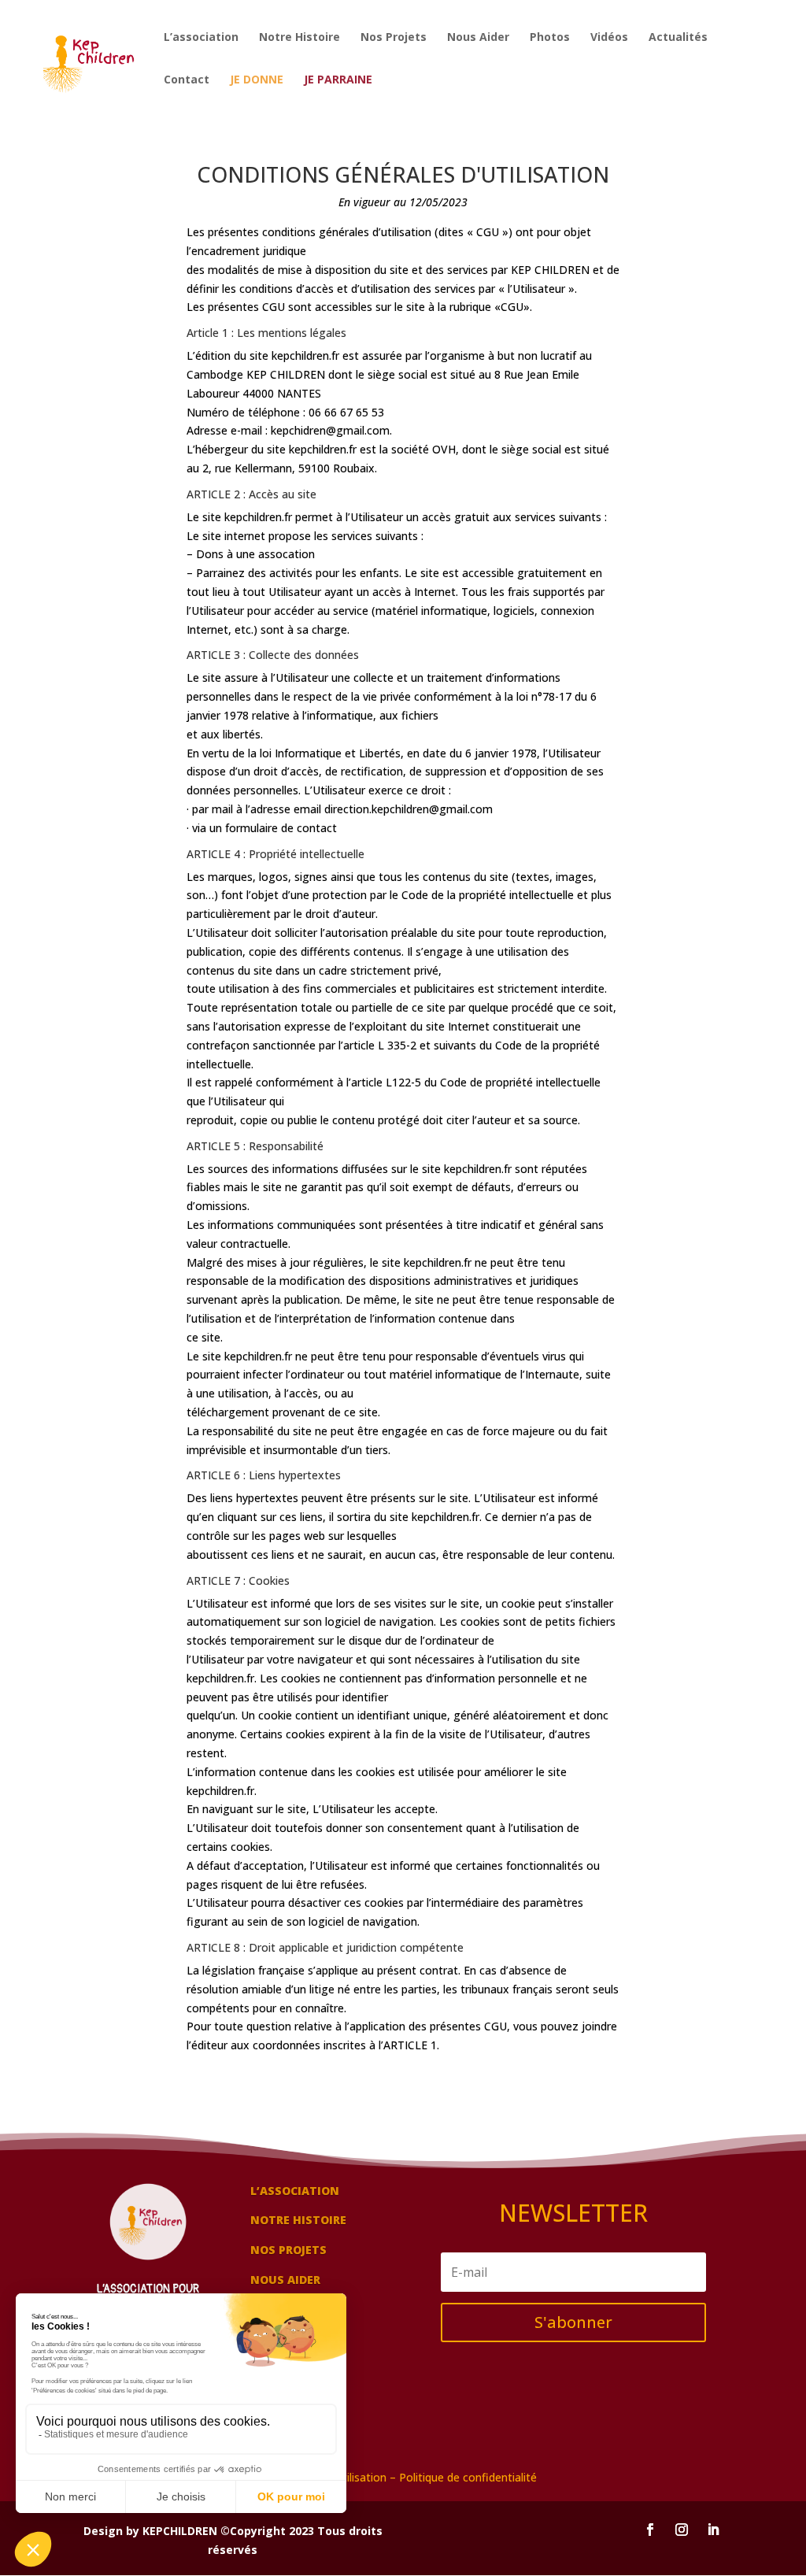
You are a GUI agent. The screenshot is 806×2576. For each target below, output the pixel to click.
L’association (201, 38)
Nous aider (285, 2280)
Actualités (678, 38)
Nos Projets (394, 38)
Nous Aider (478, 38)
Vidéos (609, 38)
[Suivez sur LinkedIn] (713, 2530)
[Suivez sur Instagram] (682, 2530)
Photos (550, 38)
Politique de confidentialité (468, 2477)
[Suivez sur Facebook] (650, 2530)
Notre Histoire (299, 38)
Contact (187, 80)
